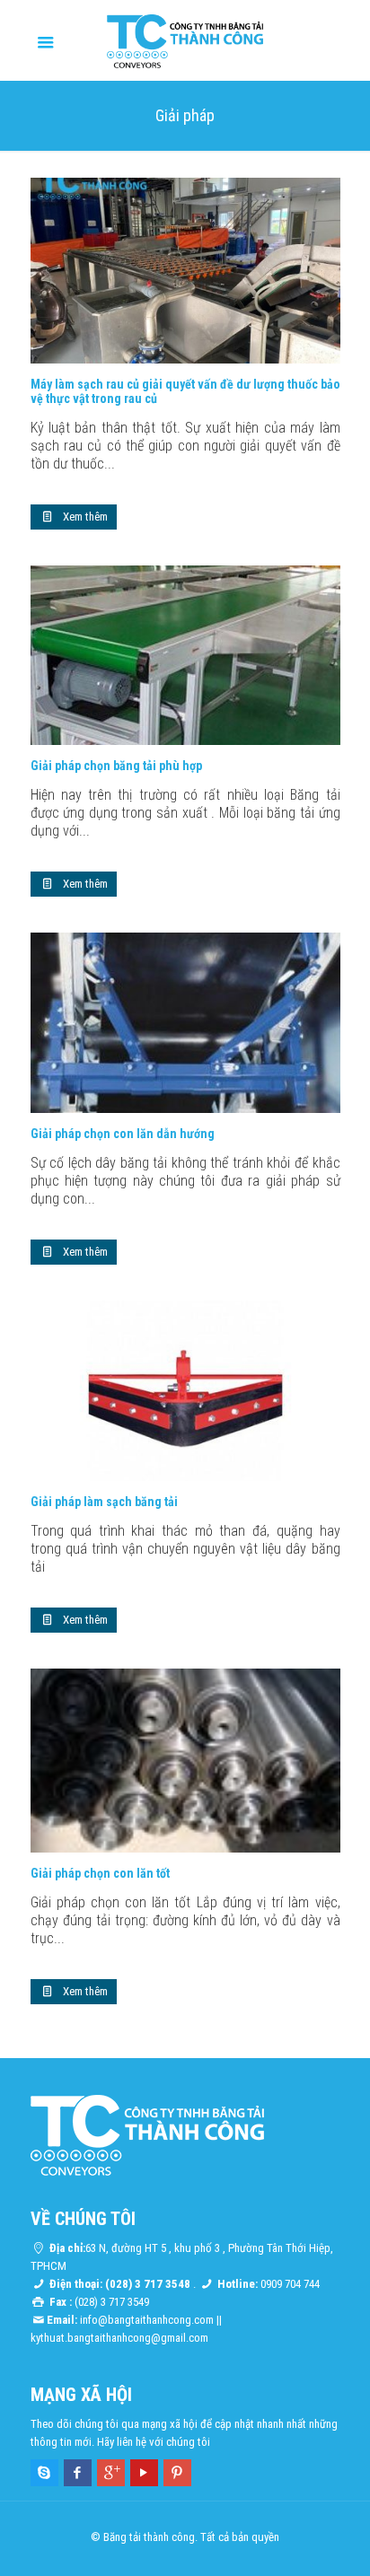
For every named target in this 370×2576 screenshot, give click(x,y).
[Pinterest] (177, 2473)
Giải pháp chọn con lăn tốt (100, 1873)
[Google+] (111, 2473)
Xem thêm (85, 517)
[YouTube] (144, 2473)
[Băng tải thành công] (185, 40)
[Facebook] (78, 2473)
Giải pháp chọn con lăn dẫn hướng (123, 1134)
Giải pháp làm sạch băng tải (104, 1502)
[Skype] (44, 2473)
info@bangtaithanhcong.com (147, 2320)
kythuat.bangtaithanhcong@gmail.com (119, 2338)
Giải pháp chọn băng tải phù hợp (116, 766)
